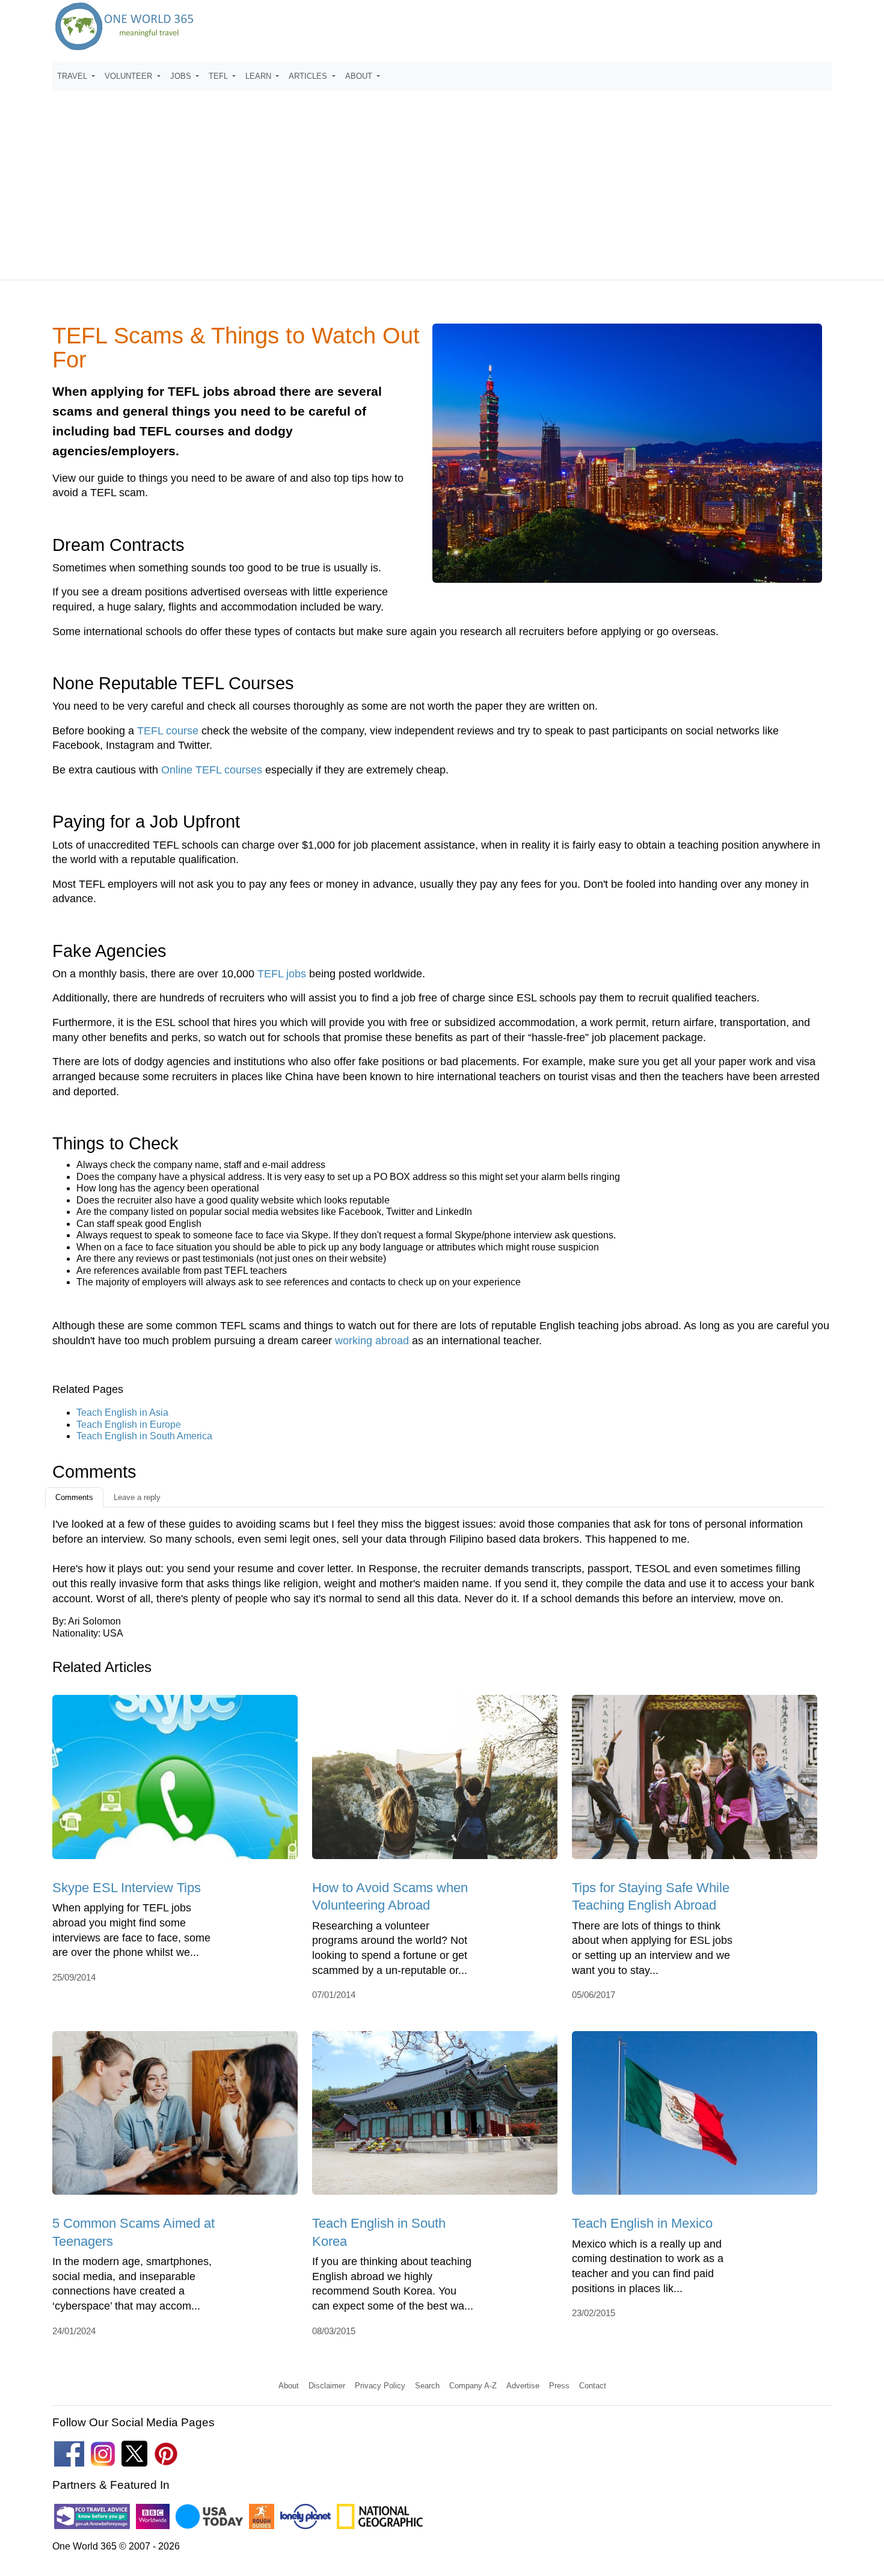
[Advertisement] (442, 180)
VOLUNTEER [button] (130, 76)
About (289, 2386)
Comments (74, 1497)
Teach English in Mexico (642, 2223)
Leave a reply (137, 1497)
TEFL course (168, 731)
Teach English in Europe (129, 1425)
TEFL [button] (219, 76)
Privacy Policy (380, 2386)
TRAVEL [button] (73, 76)
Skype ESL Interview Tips (127, 1888)
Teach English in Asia (122, 1412)
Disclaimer (327, 2386)
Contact (593, 2386)
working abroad (372, 1341)
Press (559, 2386)
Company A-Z (473, 2386)
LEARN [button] (259, 76)
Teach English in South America (144, 1436)
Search (427, 2386)
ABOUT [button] (360, 76)
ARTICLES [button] (309, 76)
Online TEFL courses (212, 770)
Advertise (523, 2386)
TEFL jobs (282, 974)
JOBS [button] (182, 76)
